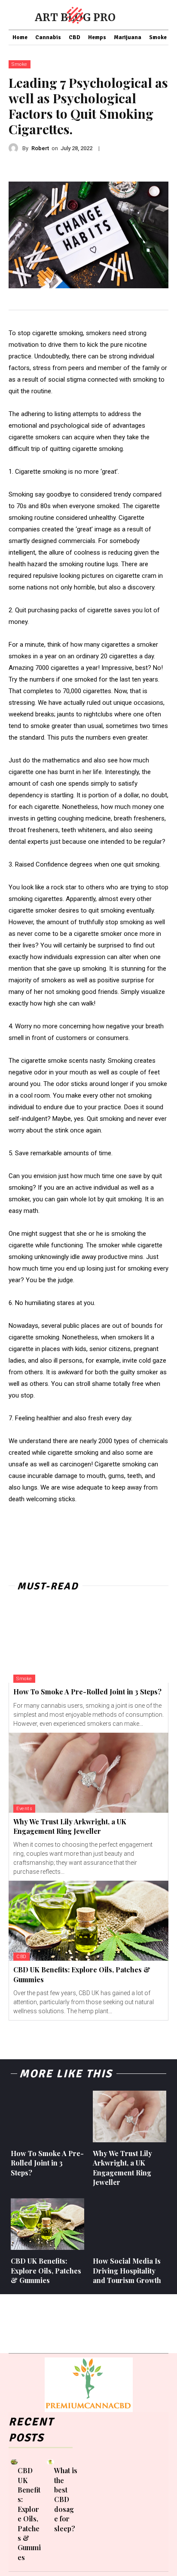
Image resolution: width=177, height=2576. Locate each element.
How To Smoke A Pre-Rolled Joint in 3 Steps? (87, 1692)
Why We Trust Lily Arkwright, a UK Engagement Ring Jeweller (70, 1826)
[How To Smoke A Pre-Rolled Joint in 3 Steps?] (88, 1643)
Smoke (20, 64)
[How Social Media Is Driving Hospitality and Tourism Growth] (130, 2224)
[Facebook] (80, 2486)
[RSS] (96, 2500)
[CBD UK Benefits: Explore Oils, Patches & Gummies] (88, 1921)
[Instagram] (108, 2486)
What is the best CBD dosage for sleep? (66, 2499)
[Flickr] (94, 2486)
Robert (40, 148)
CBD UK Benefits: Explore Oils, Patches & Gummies (46, 2271)
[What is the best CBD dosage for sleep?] (50, 2462)
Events (24, 1809)
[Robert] (15, 148)
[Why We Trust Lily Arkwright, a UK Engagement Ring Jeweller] (88, 1773)
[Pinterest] (82, 2500)
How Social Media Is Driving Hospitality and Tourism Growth (127, 2271)
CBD (21, 1957)
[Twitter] (110, 2500)
